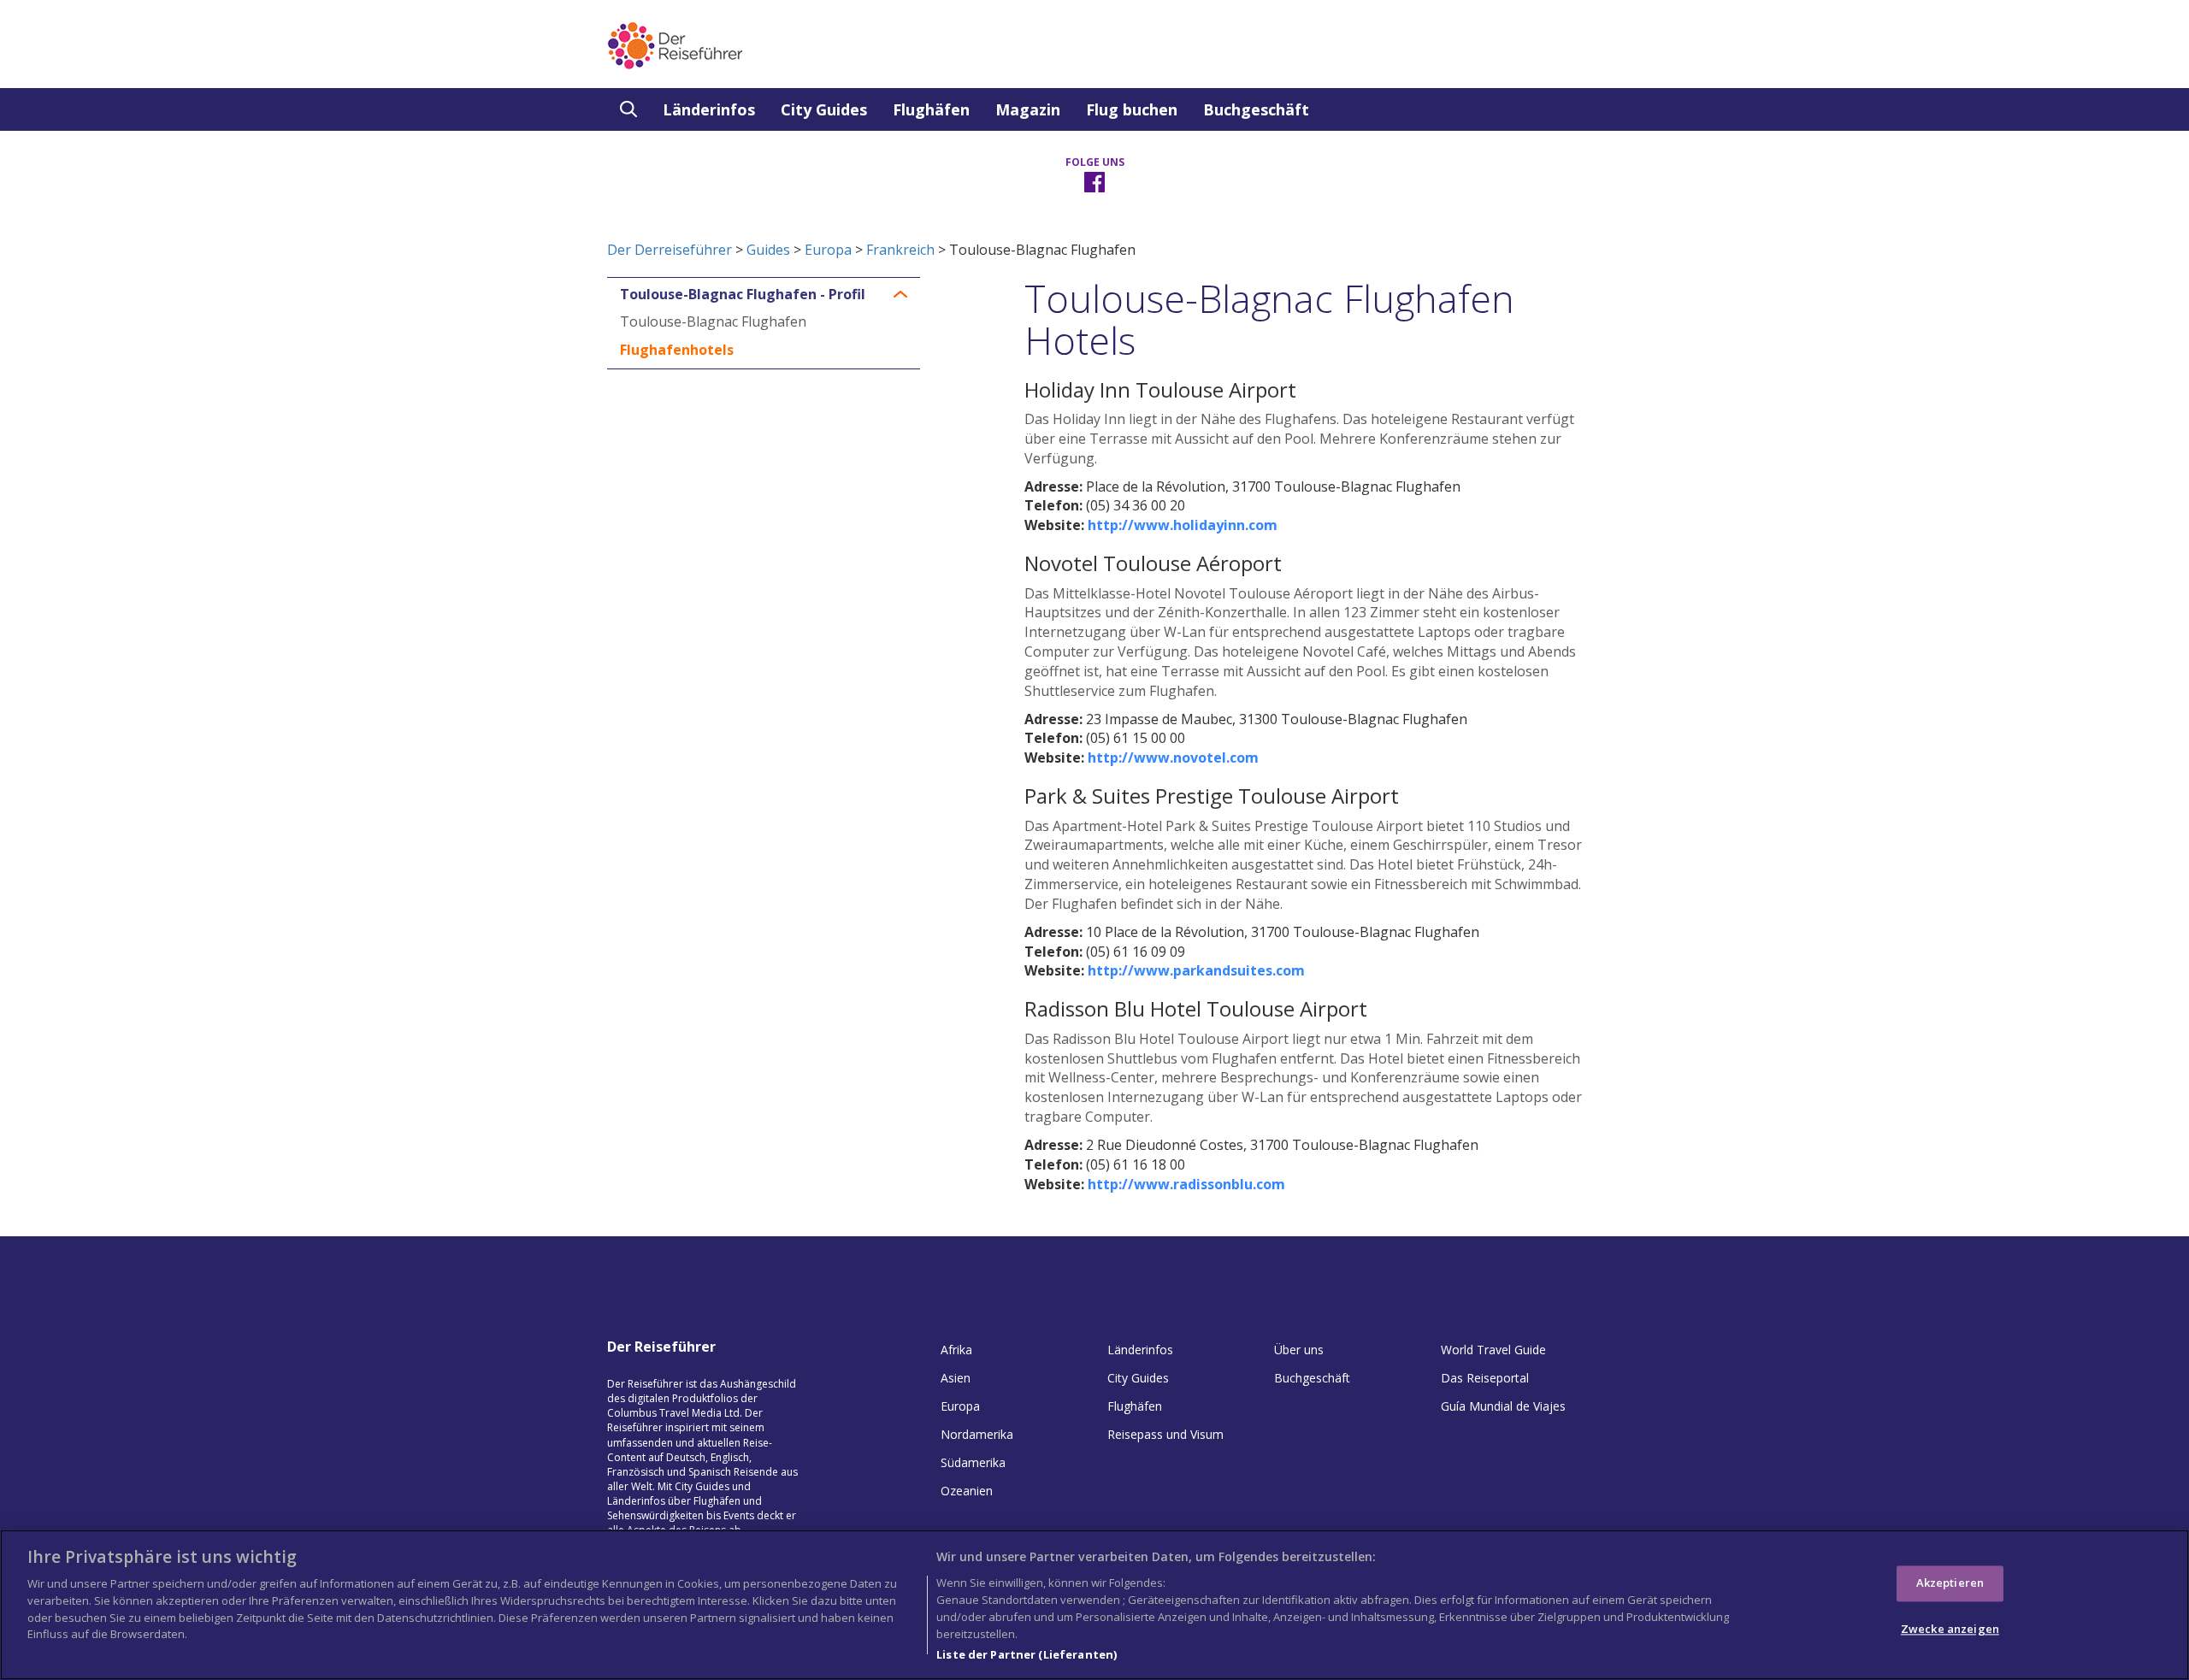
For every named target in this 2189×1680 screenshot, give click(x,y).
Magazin (1028, 109)
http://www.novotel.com (1173, 757)
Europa (828, 250)
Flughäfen (931, 109)
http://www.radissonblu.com (1186, 1184)
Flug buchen (1132, 109)
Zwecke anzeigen (1950, 1629)
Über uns (1299, 1350)
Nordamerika (977, 1434)
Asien (956, 1378)
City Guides (824, 109)
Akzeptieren (1950, 1583)
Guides (768, 250)
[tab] (764, 295)
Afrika (956, 1350)
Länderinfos (709, 109)
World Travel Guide (1493, 1350)
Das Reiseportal (1485, 1378)
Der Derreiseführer (670, 250)
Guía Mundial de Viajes (1503, 1406)
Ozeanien (967, 1491)
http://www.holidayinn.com (1183, 525)
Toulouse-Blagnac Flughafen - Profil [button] (743, 295)
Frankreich (900, 250)
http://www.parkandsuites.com (1196, 970)
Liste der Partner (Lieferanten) (1027, 1653)
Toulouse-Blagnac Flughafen (713, 321)
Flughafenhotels (677, 350)
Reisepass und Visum (1165, 1434)
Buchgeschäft (1256, 109)
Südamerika (973, 1462)
